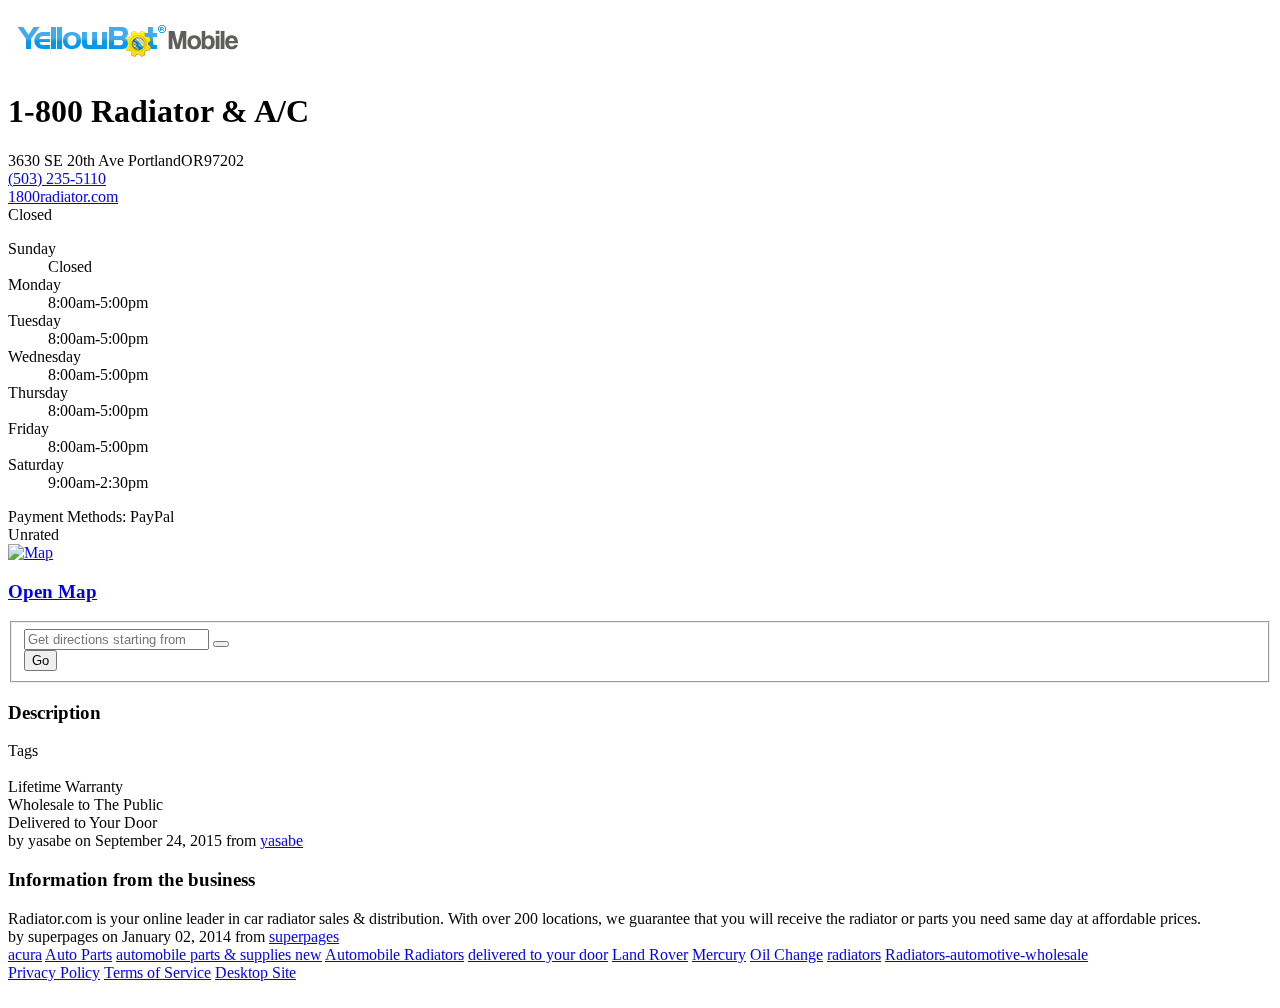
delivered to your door (538, 954)
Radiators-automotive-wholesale (986, 954)
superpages (304, 936)
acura (25, 954)
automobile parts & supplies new (219, 954)
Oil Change (786, 954)
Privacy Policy (54, 972)
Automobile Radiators (394, 954)
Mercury (719, 954)
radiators (854, 954)
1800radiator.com (63, 196)
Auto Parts (78, 954)
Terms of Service (157, 972)
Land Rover (650, 954)
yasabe (281, 840)
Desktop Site (255, 972)
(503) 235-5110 (57, 178)
